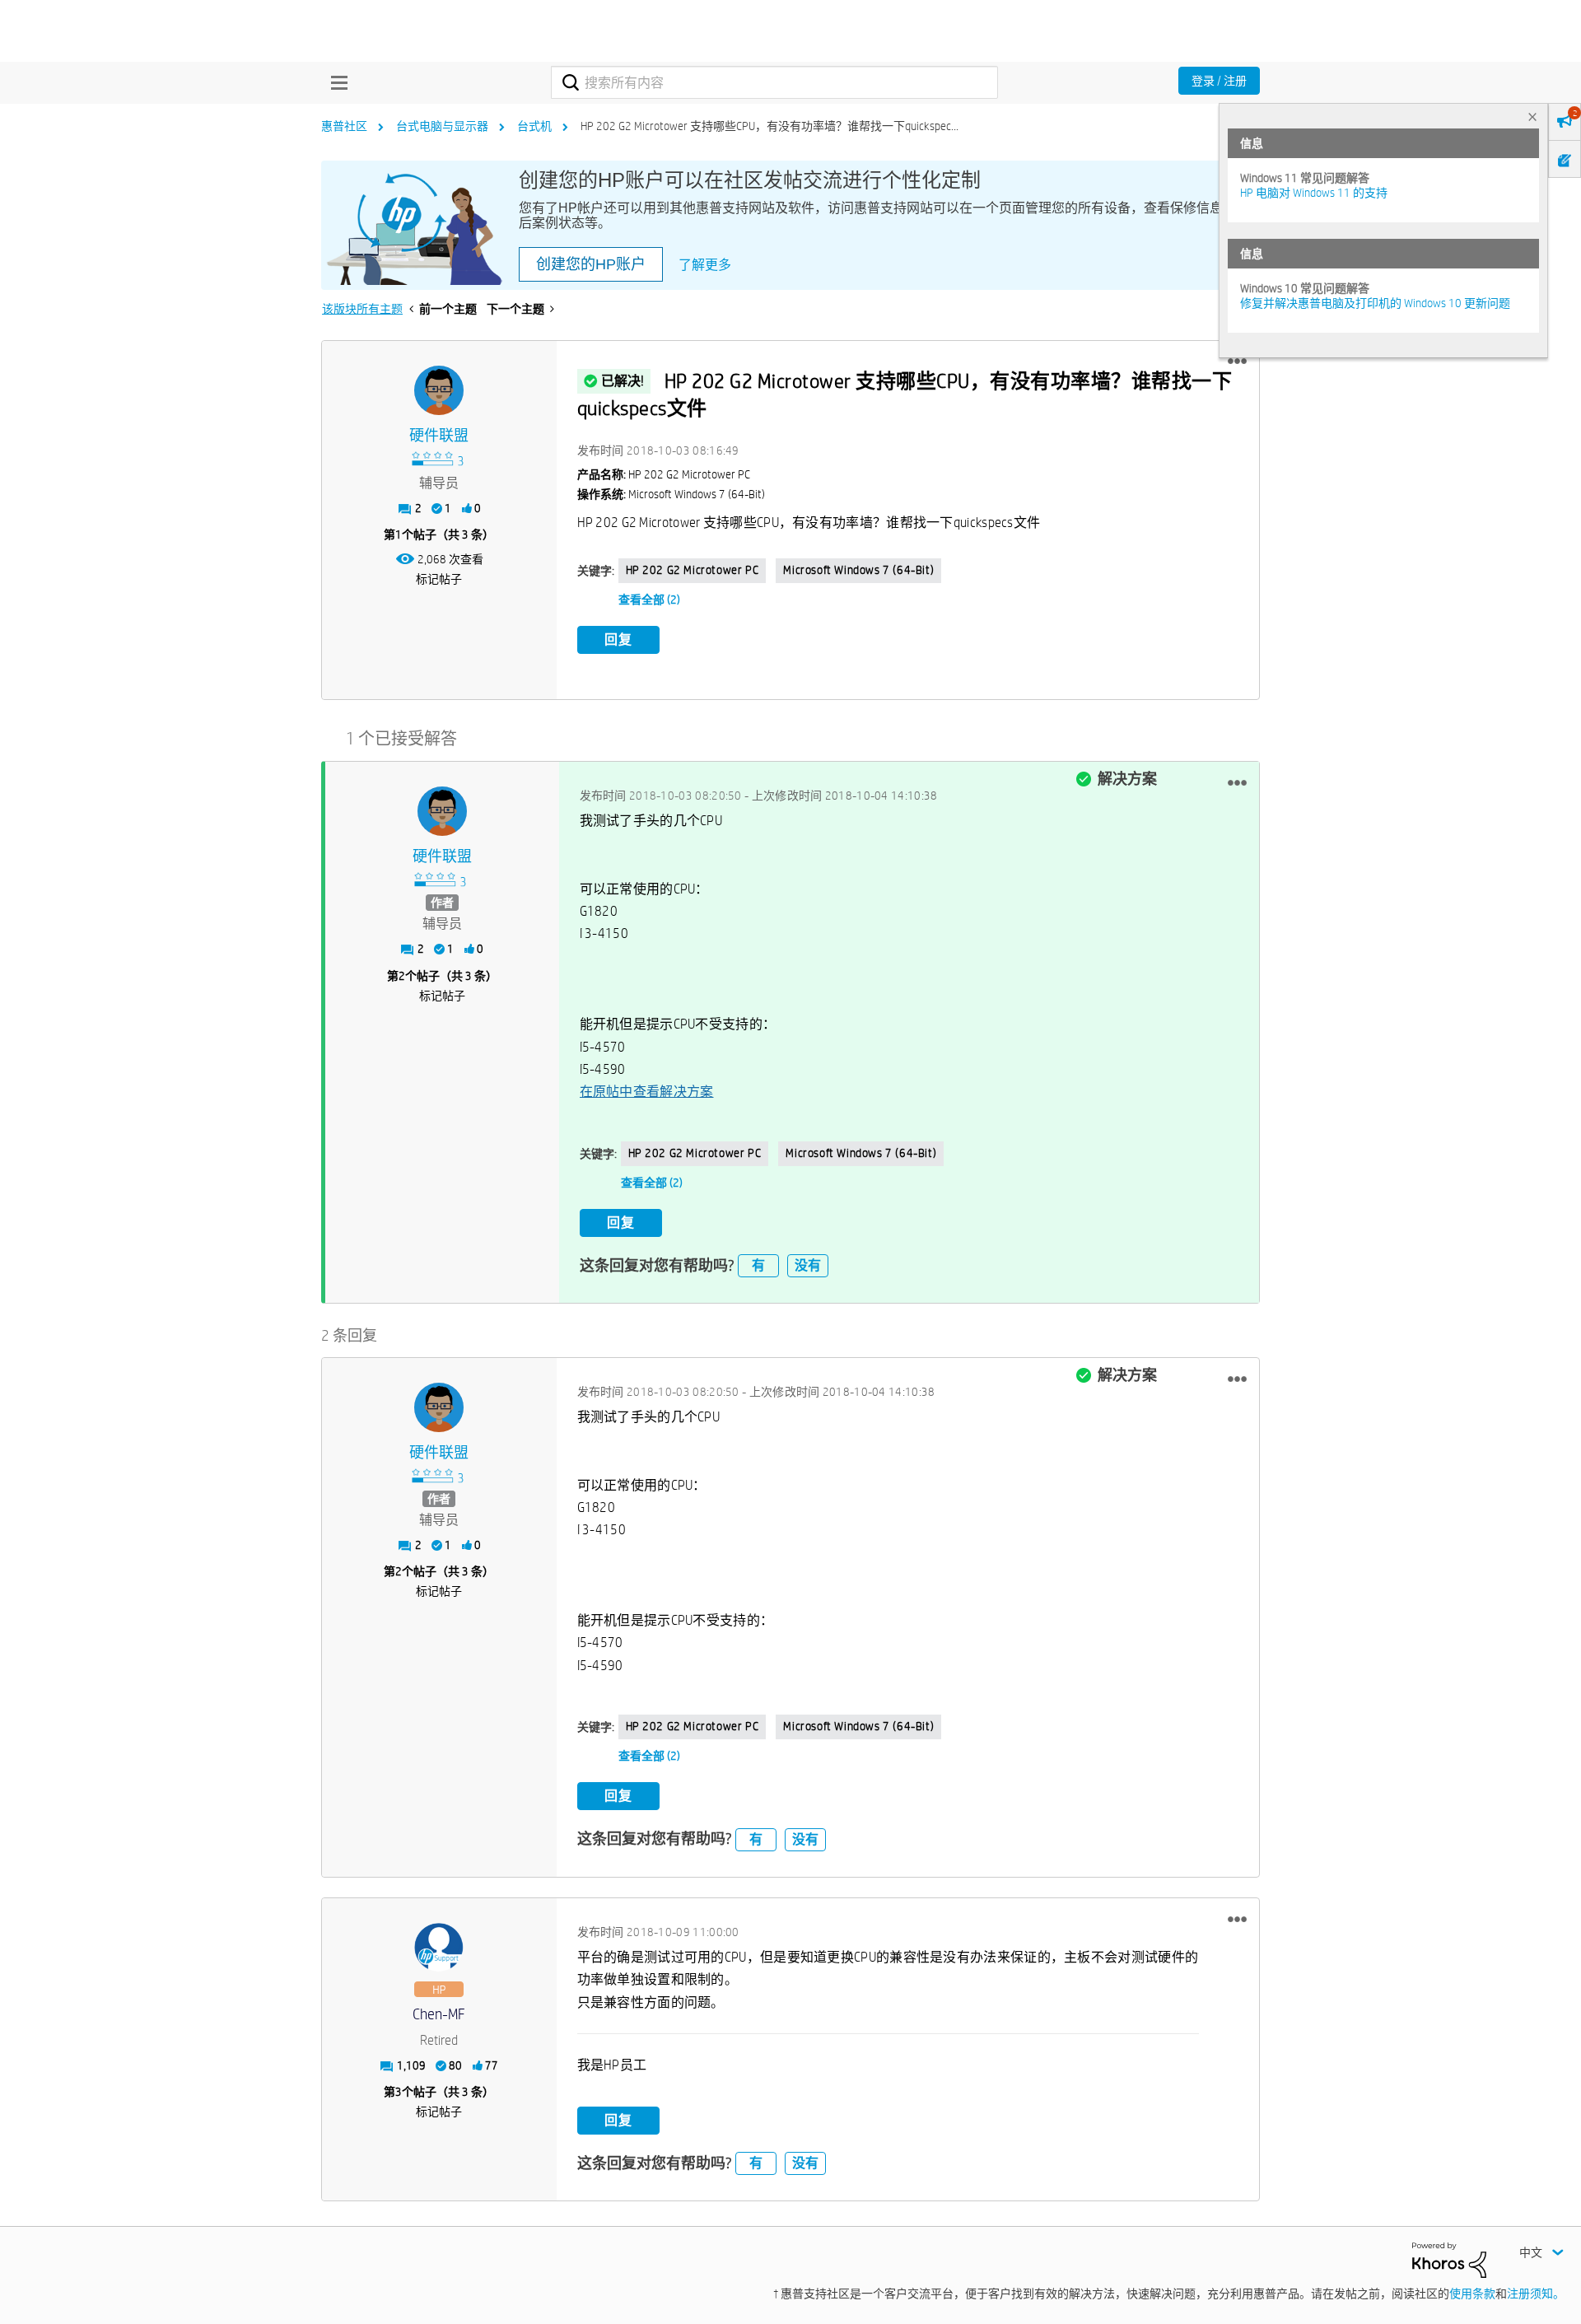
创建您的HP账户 (591, 264)
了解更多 (705, 265)
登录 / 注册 (1219, 81)
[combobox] (774, 82)
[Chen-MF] (439, 1948)
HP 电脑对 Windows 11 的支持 (1314, 193)
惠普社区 (344, 126)
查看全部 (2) (649, 600)
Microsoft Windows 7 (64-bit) (858, 570)
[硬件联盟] (439, 390)
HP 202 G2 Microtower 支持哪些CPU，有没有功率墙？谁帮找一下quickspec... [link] (770, 126)
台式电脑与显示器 (442, 126)
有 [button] (758, 1265)
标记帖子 (439, 579)
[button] (1237, 362)
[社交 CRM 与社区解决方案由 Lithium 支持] (1449, 2259)
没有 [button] (808, 1265)
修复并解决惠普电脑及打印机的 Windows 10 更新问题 (1375, 303)
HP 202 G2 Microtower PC (693, 570)
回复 (618, 639)
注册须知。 (1536, 2294)
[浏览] (335, 82)
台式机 (534, 126)
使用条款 (1472, 2294)
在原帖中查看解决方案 (647, 1092)
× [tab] (1532, 117)
